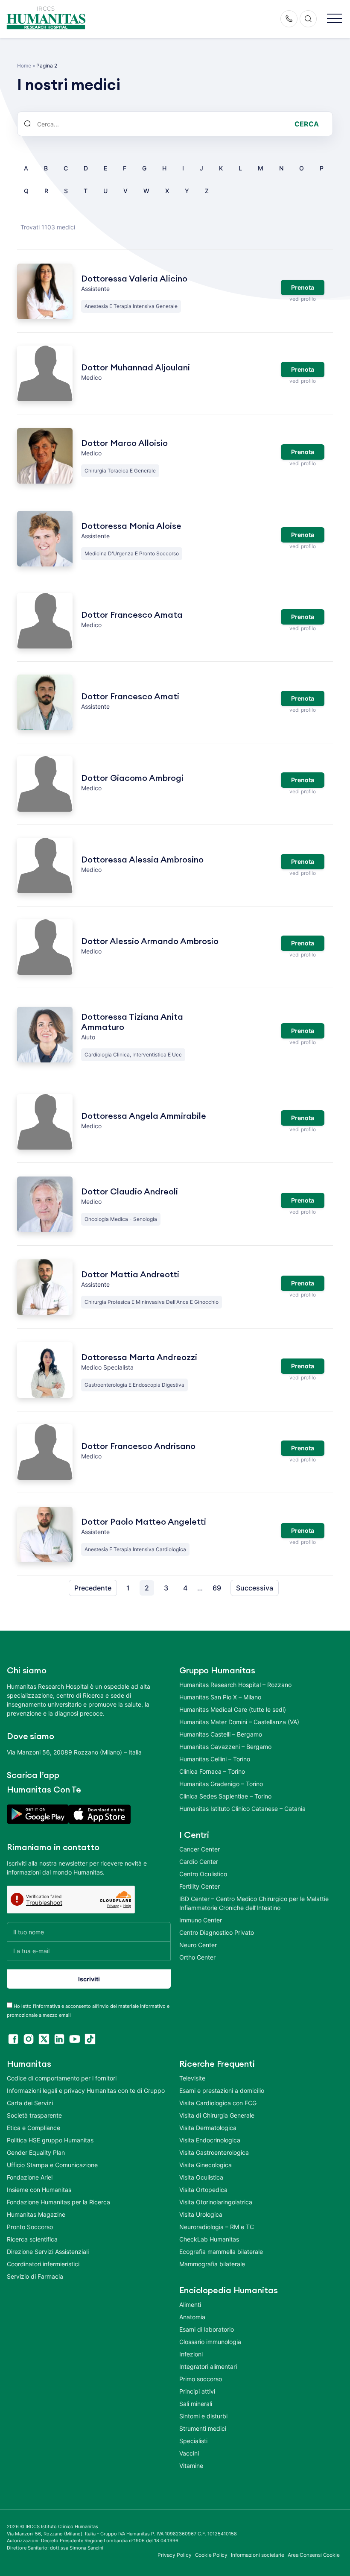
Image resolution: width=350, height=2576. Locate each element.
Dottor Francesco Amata (132, 615)
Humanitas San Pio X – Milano (220, 1697)
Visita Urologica (201, 2214)
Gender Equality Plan (36, 2152)
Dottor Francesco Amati (130, 697)
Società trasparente (34, 2115)
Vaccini (189, 2453)
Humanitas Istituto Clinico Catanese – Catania (242, 1809)
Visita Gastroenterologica (214, 2152)
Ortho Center (197, 1957)
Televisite (192, 2078)
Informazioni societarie (258, 2555)
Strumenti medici (203, 2428)
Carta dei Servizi (30, 2103)
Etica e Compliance (34, 2128)
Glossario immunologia (210, 2342)
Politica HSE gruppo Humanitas (50, 2140)
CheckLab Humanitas (209, 2239)
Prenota (303, 287)
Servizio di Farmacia (35, 2276)
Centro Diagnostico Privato (217, 1932)
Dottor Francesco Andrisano (138, 1446)
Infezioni (191, 2354)
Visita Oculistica (201, 2177)
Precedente (93, 1588)
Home (24, 66)
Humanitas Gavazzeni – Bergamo (225, 1747)
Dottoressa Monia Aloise (131, 526)
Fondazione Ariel (30, 2177)
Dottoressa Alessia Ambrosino (142, 860)
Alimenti (190, 2305)
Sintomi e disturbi (203, 2416)
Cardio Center (199, 1862)
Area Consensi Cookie (314, 2555)
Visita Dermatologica (208, 2128)
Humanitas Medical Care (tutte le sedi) (233, 1709)
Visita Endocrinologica (210, 2140)
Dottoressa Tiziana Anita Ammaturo (132, 1022)
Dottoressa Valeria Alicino (134, 279)
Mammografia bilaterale (212, 2264)
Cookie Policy (211, 2555)
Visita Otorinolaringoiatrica (216, 2202)
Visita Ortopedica (203, 2190)
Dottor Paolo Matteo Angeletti (144, 1522)
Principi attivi (197, 2391)
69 (217, 1588)
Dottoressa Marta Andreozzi (139, 1358)
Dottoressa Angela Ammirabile (144, 1116)
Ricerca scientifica (32, 2239)
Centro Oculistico (203, 1874)
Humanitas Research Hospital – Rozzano (235, 1685)
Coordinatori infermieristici (43, 2264)
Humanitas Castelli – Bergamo (221, 1734)
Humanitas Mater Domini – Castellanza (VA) (239, 1722)
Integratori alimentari (208, 2366)
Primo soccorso (201, 2379)
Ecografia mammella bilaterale (221, 2252)
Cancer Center (200, 1849)
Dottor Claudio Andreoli (130, 1192)
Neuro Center (198, 1945)
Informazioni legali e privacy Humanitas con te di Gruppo (86, 2090)
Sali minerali (196, 2404)
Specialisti (193, 2441)
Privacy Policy (175, 2555)
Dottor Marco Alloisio (124, 443)
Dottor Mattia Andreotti (130, 1275)
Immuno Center (201, 1920)
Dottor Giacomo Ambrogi (132, 778)
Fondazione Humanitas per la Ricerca (58, 2202)
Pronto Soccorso (30, 2227)
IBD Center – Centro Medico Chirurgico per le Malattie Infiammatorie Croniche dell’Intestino (254, 1903)
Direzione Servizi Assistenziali (48, 2252)
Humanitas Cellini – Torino (215, 1759)
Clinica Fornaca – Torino (212, 1771)
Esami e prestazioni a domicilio (222, 2090)
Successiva (255, 1588)
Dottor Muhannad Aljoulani (136, 368)
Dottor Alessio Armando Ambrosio (150, 942)
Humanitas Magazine (36, 2214)
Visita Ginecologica (206, 2165)
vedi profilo (302, 299)
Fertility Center (200, 1886)
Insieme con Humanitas (39, 2190)
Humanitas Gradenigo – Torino (221, 1784)
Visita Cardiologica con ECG (218, 2103)
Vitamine (191, 2466)
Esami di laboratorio (207, 2329)
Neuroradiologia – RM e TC (217, 2227)
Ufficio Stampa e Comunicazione (52, 2165)
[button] (334, 19)
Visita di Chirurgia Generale (217, 2115)
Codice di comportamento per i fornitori (62, 2078)
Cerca (307, 124)
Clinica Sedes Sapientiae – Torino (225, 1796)
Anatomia (192, 2317)
